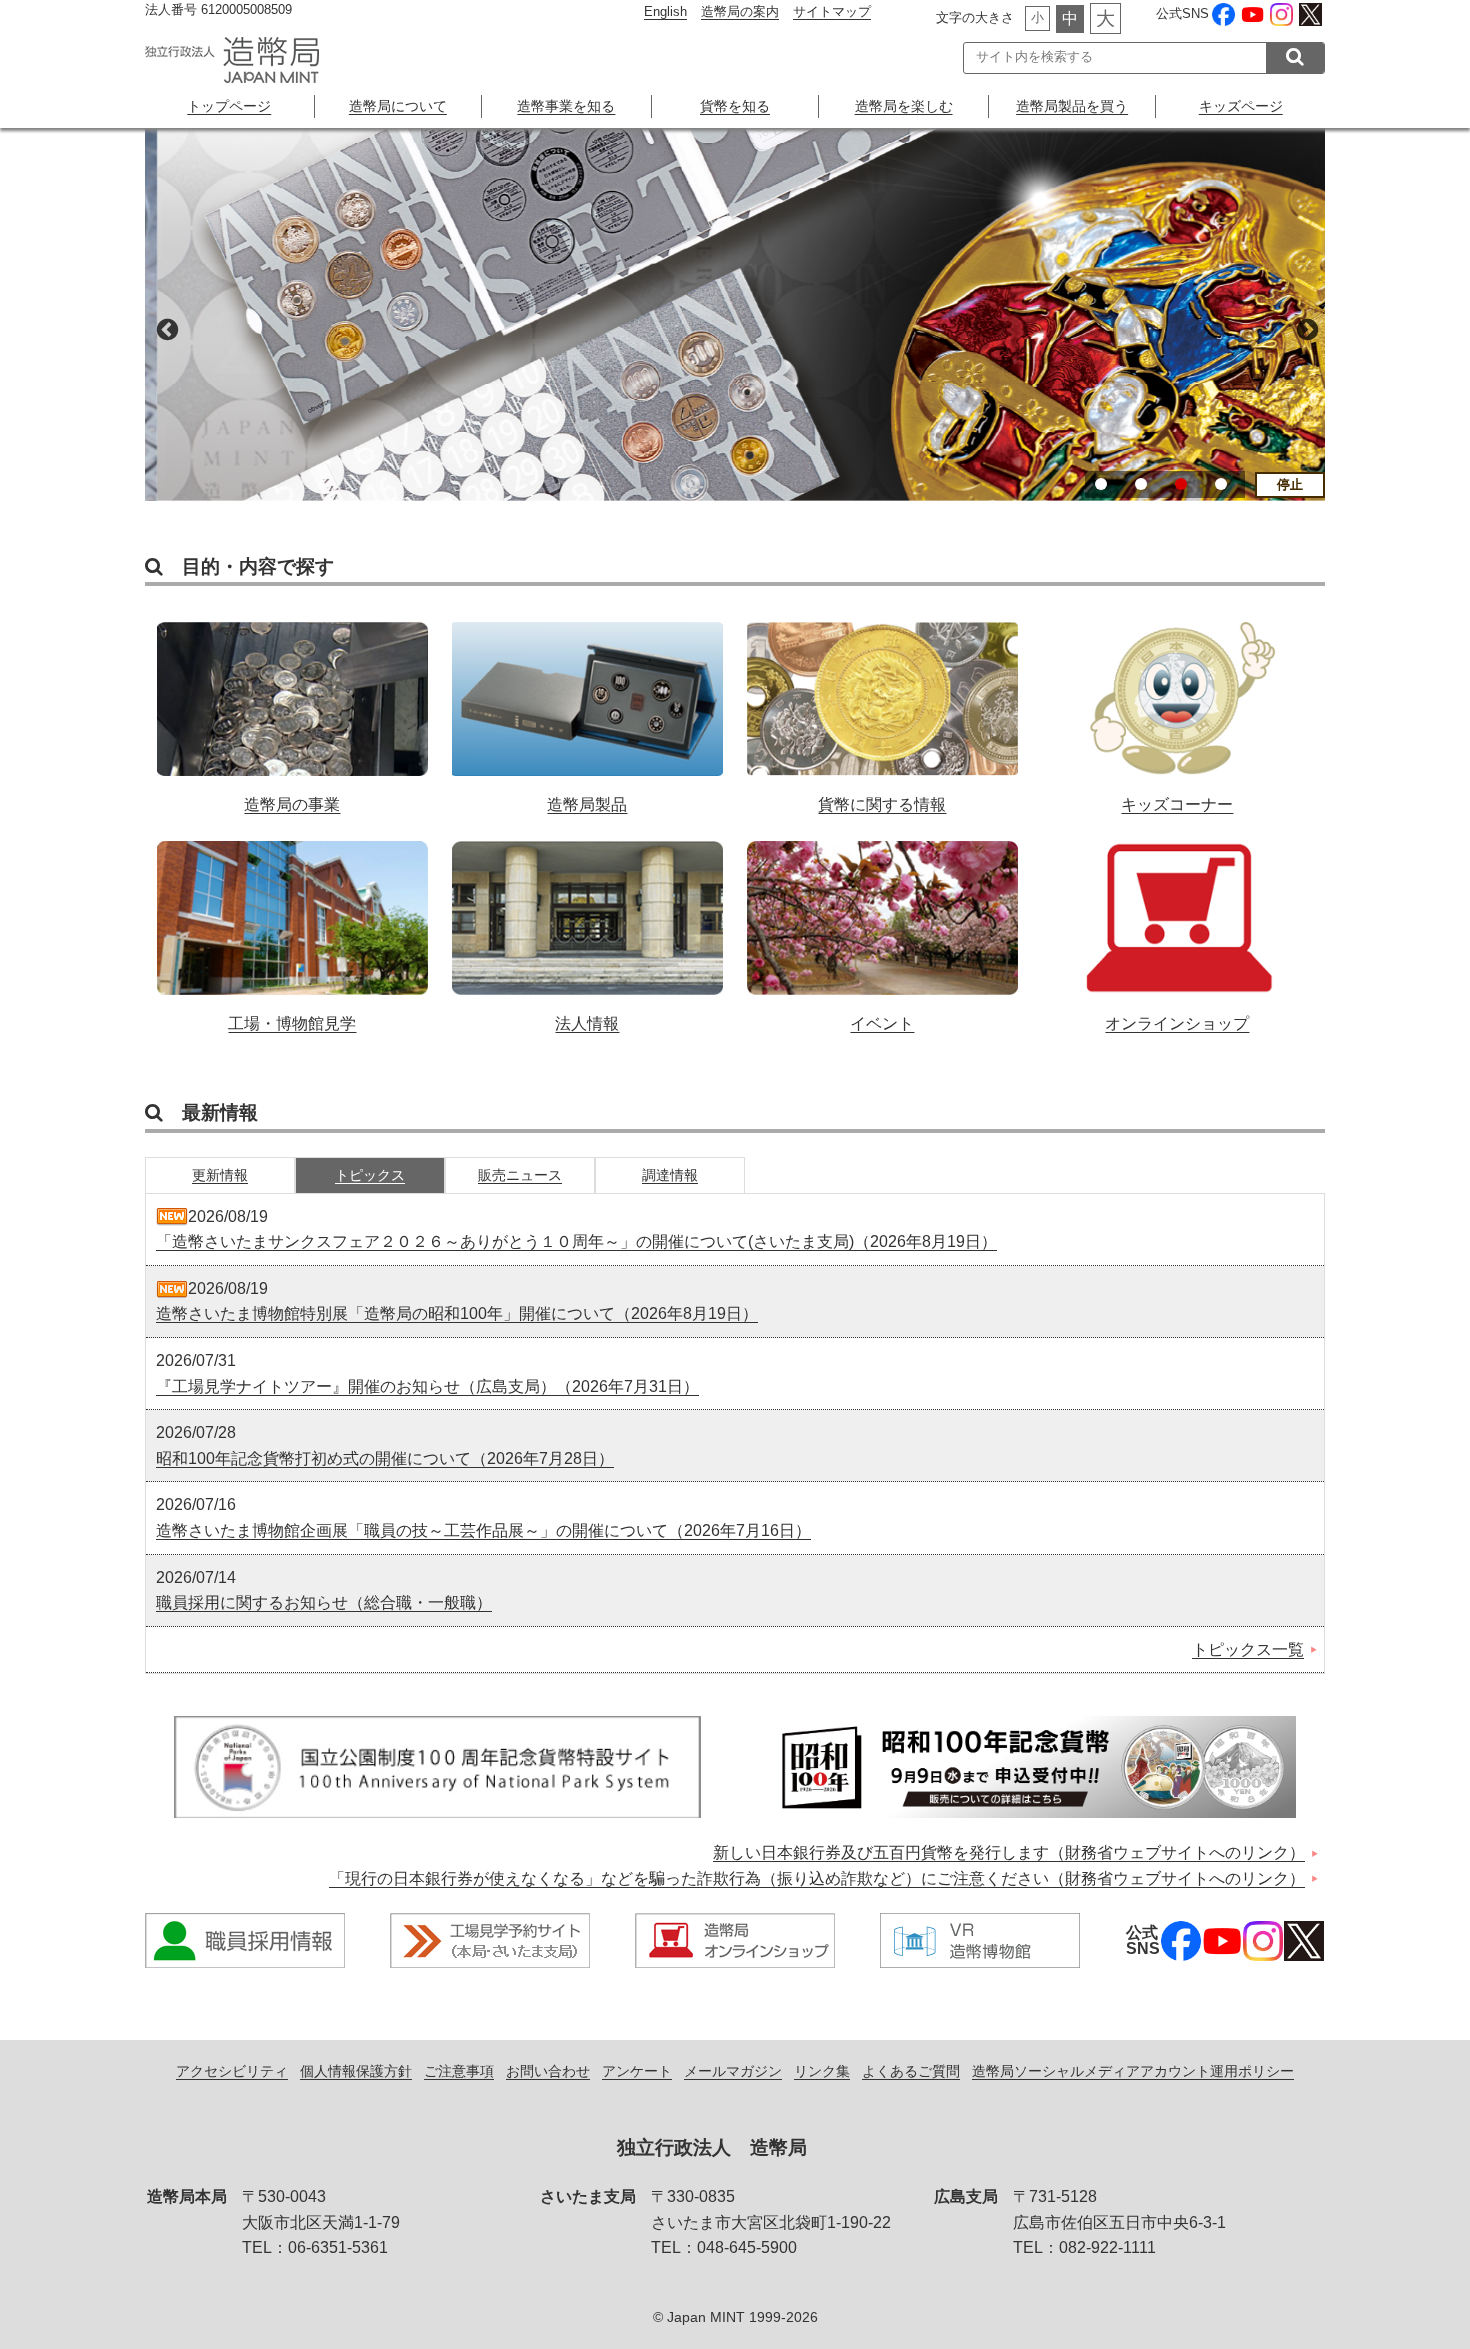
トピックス (370, 1175)
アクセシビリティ (232, 2071)
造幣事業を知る (566, 106)
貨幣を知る (735, 106)
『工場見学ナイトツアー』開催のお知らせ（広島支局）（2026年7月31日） (427, 1386)
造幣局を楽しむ (904, 106)
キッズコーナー (1177, 707)
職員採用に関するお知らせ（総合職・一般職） (324, 1602)
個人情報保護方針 (356, 2071)
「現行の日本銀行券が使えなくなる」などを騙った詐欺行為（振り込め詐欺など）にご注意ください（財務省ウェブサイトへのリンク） (817, 1878)
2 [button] (1141, 484)
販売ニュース (520, 1175)
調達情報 (670, 1175)
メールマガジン (733, 2071)
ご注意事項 (459, 2071)
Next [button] (1305, 328)
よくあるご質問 (911, 2071)
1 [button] (1101, 484)
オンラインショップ (1177, 926)
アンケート (637, 2071)
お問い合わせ (548, 2071)
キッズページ (1241, 106)
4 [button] (1221, 484)
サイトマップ (832, 11)
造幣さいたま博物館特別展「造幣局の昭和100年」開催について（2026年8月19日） (457, 1313)
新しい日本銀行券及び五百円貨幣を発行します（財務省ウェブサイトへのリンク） (1009, 1852)
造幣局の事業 (292, 707)
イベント (882, 926)
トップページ (229, 106)
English (665, 11)
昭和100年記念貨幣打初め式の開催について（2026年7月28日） (385, 1458)
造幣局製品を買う (1072, 106)
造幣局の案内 (740, 11)
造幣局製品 (587, 707)
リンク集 (822, 2071)
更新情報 (220, 1175)
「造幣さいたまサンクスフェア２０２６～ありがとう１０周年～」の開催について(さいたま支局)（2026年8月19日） (576, 1241)
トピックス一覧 (1248, 1649)
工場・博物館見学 (292, 926)
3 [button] (1181, 484)
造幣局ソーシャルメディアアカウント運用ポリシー (1133, 2071)
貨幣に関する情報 (882, 707)
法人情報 (587, 926)
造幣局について (398, 106)
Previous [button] (165, 328)
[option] (735, 314)
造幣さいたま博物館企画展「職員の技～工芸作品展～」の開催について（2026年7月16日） (483, 1530)
